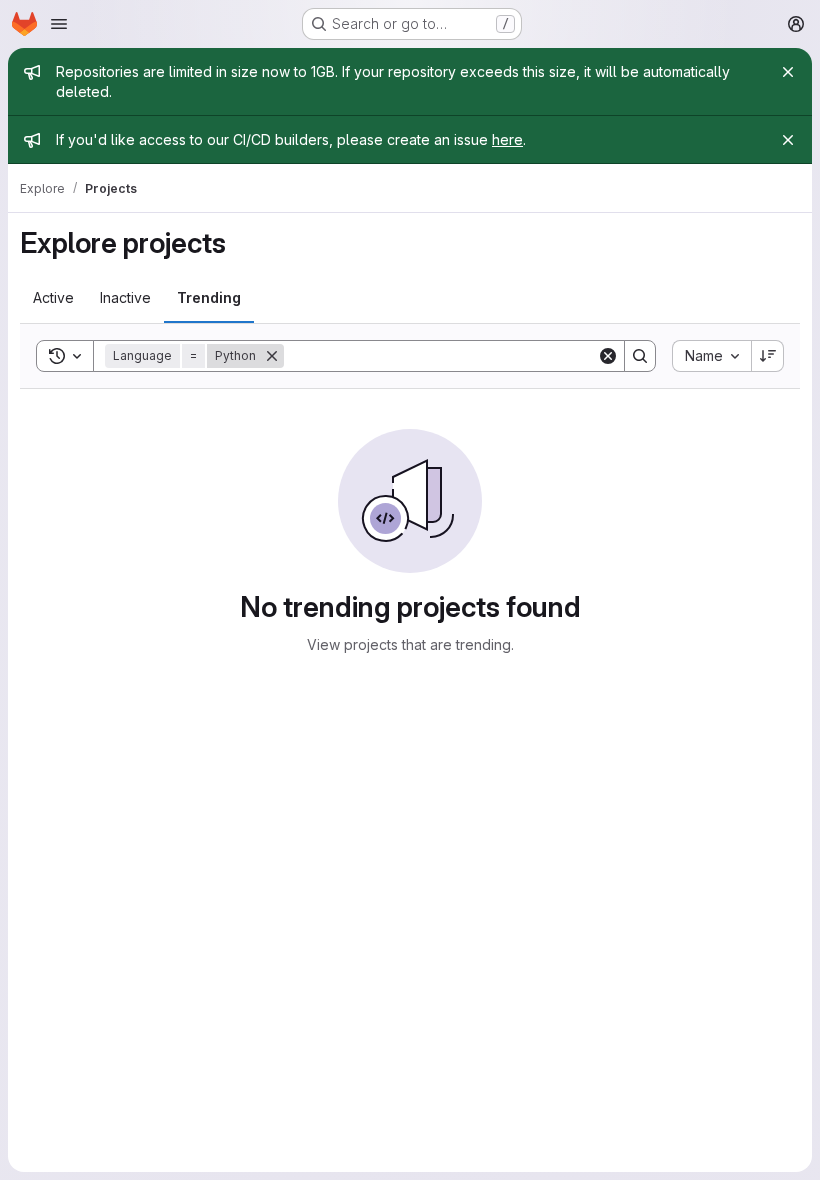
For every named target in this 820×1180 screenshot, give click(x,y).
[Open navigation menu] (59, 24)
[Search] (640, 356)
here (507, 139)
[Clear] (608, 356)
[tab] (53, 298)
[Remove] (272, 356)
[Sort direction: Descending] (768, 356)
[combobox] (711, 356)
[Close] (788, 72)
